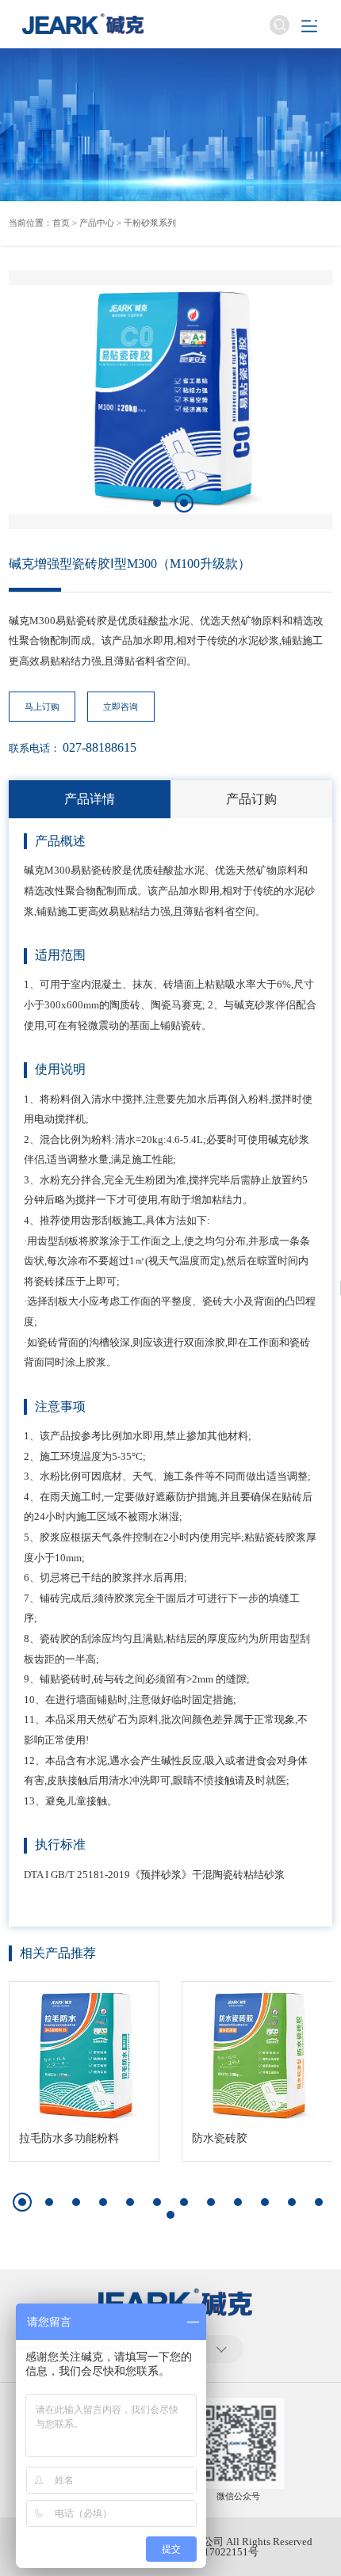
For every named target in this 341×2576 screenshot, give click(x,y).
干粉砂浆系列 (150, 223)
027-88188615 (100, 747)
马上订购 (42, 707)
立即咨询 (121, 707)
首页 (61, 223)
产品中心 (97, 223)
